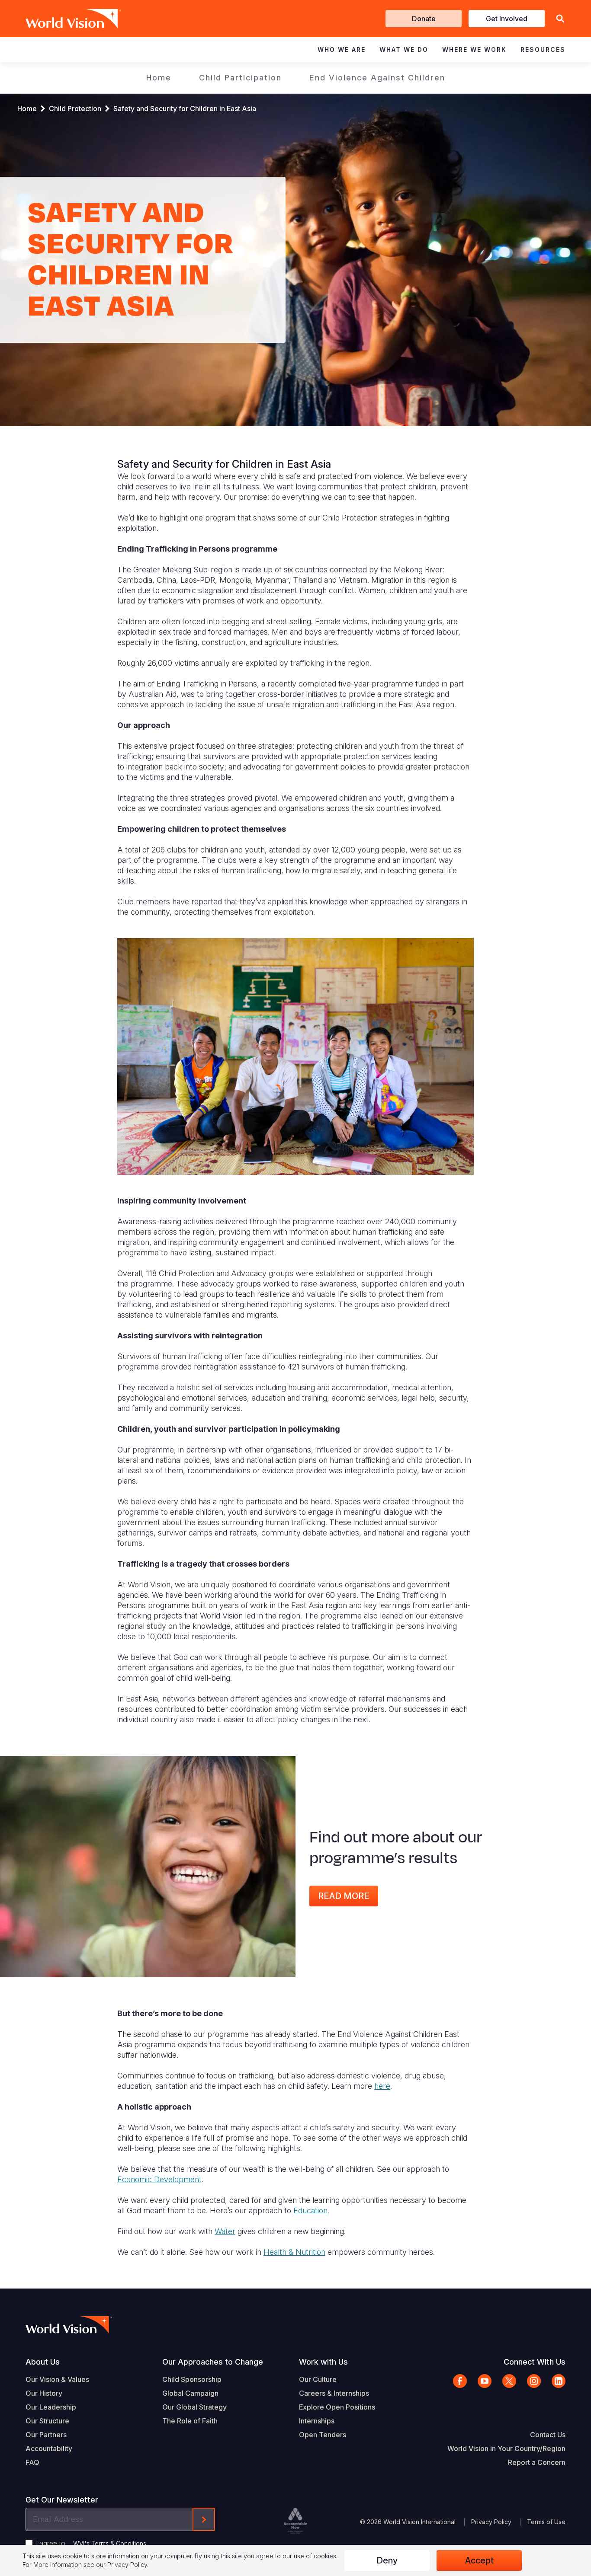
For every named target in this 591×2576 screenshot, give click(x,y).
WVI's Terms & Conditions (110, 2543)
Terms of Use (546, 2522)
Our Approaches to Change (213, 2362)
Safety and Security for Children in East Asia (186, 109)
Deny (387, 2560)
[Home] (61, 19)
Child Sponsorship (192, 2379)
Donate (424, 19)
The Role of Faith (190, 2421)
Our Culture (318, 2379)
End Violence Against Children (377, 78)
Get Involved (507, 19)
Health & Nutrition (294, 2252)
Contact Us (548, 2435)
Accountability (49, 2448)
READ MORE (344, 1896)
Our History (44, 2393)
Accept (479, 2560)
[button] (560, 19)
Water (225, 2231)
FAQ (32, 2462)
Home (159, 78)
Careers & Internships (334, 2393)
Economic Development (159, 2179)
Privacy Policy (491, 2522)
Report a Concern (537, 2462)
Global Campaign (190, 2393)
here (382, 2086)
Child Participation (240, 78)
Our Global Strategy (194, 2407)
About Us (43, 2362)
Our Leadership (51, 2407)
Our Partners (46, 2435)
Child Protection (75, 109)
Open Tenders (323, 2435)
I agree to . (92, 2543)
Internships (317, 2421)
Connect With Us (535, 2362)
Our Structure (47, 2421)
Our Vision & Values (57, 2379)
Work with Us (323, 2362)
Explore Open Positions (337, 2407)
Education (310, 2211)
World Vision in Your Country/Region (506, 2448)
